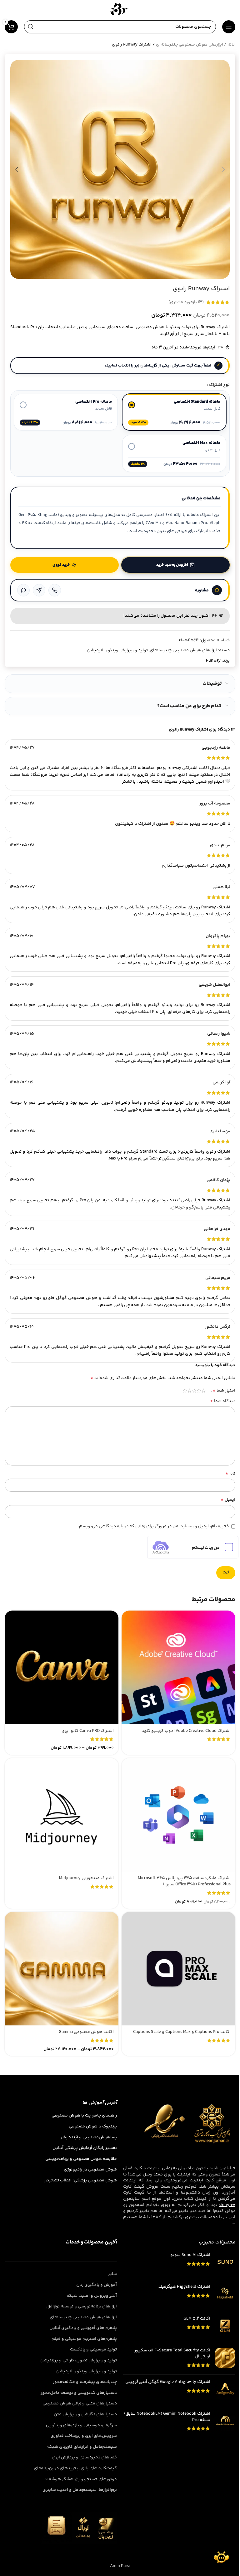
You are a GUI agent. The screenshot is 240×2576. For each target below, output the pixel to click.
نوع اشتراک (219, 385)
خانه (231, 45)
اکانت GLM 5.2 (197, 2319)
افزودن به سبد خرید (172, 565)
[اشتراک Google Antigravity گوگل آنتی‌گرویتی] (225, 2391)
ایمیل (228, 1500)
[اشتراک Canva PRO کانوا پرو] (62, 1667)
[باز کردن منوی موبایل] (229, 27)
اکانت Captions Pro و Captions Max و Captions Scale (182, 2032)
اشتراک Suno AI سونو (190, 2256)
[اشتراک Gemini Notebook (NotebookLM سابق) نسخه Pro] (225, 2425)
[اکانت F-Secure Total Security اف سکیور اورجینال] (225, 2359)
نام (230, 1474)
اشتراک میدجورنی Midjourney (86, 1878)
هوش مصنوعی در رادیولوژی (90, 2170)
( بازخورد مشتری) (186, 302)
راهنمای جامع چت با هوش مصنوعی (84, 2116)
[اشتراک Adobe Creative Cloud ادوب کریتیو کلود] (178, 1667)
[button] (223, 169)
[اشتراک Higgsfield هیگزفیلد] (225, 2295)
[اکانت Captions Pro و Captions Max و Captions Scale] (178, 1969)
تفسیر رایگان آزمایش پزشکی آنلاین (85, 2149)
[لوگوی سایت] (120, 9)
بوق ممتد (162, 2175)
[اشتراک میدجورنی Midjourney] (62, 1815)
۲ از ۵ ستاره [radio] (199, 1391)
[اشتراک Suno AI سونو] (225, 2264)
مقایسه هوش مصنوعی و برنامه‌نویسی (81, 2159)
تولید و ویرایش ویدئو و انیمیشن (117, 650)
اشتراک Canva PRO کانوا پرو (88, 1731)
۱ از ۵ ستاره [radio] (204, 1391)
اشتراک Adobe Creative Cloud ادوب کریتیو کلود (186, 1731)
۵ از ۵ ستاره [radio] (185, 1391)
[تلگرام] (39, 590)
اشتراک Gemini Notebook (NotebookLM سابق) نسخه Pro (167, 2417)
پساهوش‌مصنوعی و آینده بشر (89, 2138)
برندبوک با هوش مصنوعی (93, 2127)
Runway (213, 661)
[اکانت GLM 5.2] (225, 2327)
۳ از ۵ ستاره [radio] (194, 1391)
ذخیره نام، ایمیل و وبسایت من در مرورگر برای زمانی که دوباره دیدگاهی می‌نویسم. (153, 1526)
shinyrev (227, 2205)
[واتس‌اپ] (23, 590)
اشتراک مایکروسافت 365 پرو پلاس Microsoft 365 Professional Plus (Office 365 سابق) (184, 1881)
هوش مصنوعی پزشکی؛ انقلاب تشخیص (80, 2181)
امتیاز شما (224, 1391)
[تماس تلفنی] (55, 590)
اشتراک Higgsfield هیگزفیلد (184, 2287)
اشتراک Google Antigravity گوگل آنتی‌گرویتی (168, 2383)
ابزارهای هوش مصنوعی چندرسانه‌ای (190, 45)
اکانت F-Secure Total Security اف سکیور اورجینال (172, 2354)
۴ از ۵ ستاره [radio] (190, 1391)
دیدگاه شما (223, 1401)
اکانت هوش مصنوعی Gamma (86, 2032)
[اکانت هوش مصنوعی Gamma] (62, 1969)
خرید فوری (61, 565)
